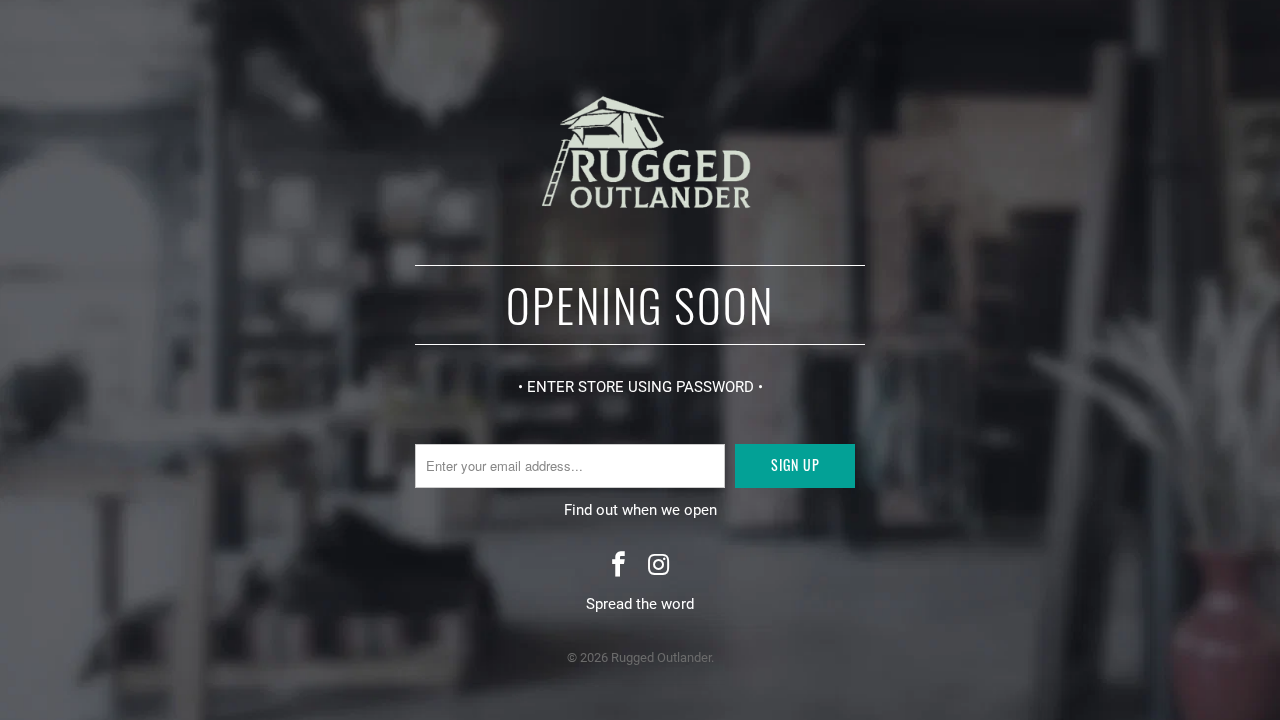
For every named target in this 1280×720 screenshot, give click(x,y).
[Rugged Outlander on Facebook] (619, 566)
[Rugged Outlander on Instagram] (659, 566)
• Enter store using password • (640, 387)
